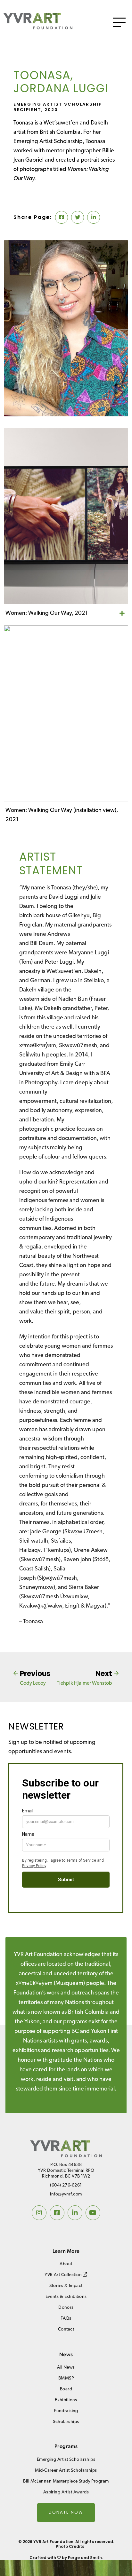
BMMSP (66, 2378)
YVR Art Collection (64, 2275)
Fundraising (66, 2411)
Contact (66, 2329)
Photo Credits (70, 2546)
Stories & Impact (66, 2286)
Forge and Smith (85, 2558)
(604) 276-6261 (66, 2185)
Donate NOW (66, 2512)
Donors (66, 2308)
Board (66, 2389)
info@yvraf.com (66, 2194)
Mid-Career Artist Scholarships (66, 2471)
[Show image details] (122, 614)
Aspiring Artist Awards (66, 2492)
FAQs (66, 2319)
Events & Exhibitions (66, 2297)
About (66, 2264)
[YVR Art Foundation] (38, 27)
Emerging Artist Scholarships (66, 2460)
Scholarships (66, 2422)
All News (66, 2367)
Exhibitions (66, 2400)
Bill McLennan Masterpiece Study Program (66, 2481)
